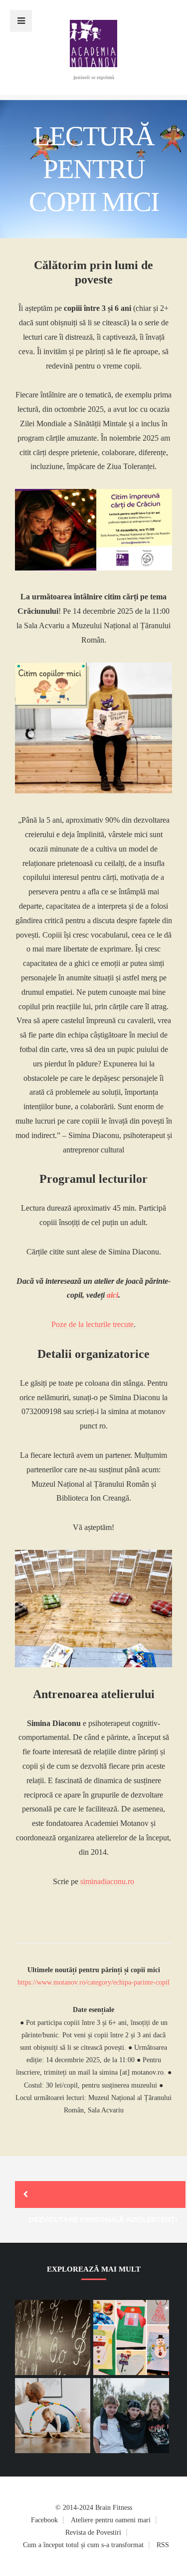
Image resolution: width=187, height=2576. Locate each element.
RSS (163, 2545)
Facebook (44, 2520)
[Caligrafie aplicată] (131, 2337)
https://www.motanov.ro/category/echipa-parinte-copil (93, 1982)
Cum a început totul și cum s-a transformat (83, 2545)
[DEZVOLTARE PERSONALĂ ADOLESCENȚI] (100, 2194)
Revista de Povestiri (93, 2532)
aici (112, 1295)
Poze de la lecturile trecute (93, 1324)
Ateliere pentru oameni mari (111, 2520)
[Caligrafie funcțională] (53, 2337)
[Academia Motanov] (93, 64)
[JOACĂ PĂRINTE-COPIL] (53, 2416)
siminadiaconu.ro (107, 1881)
